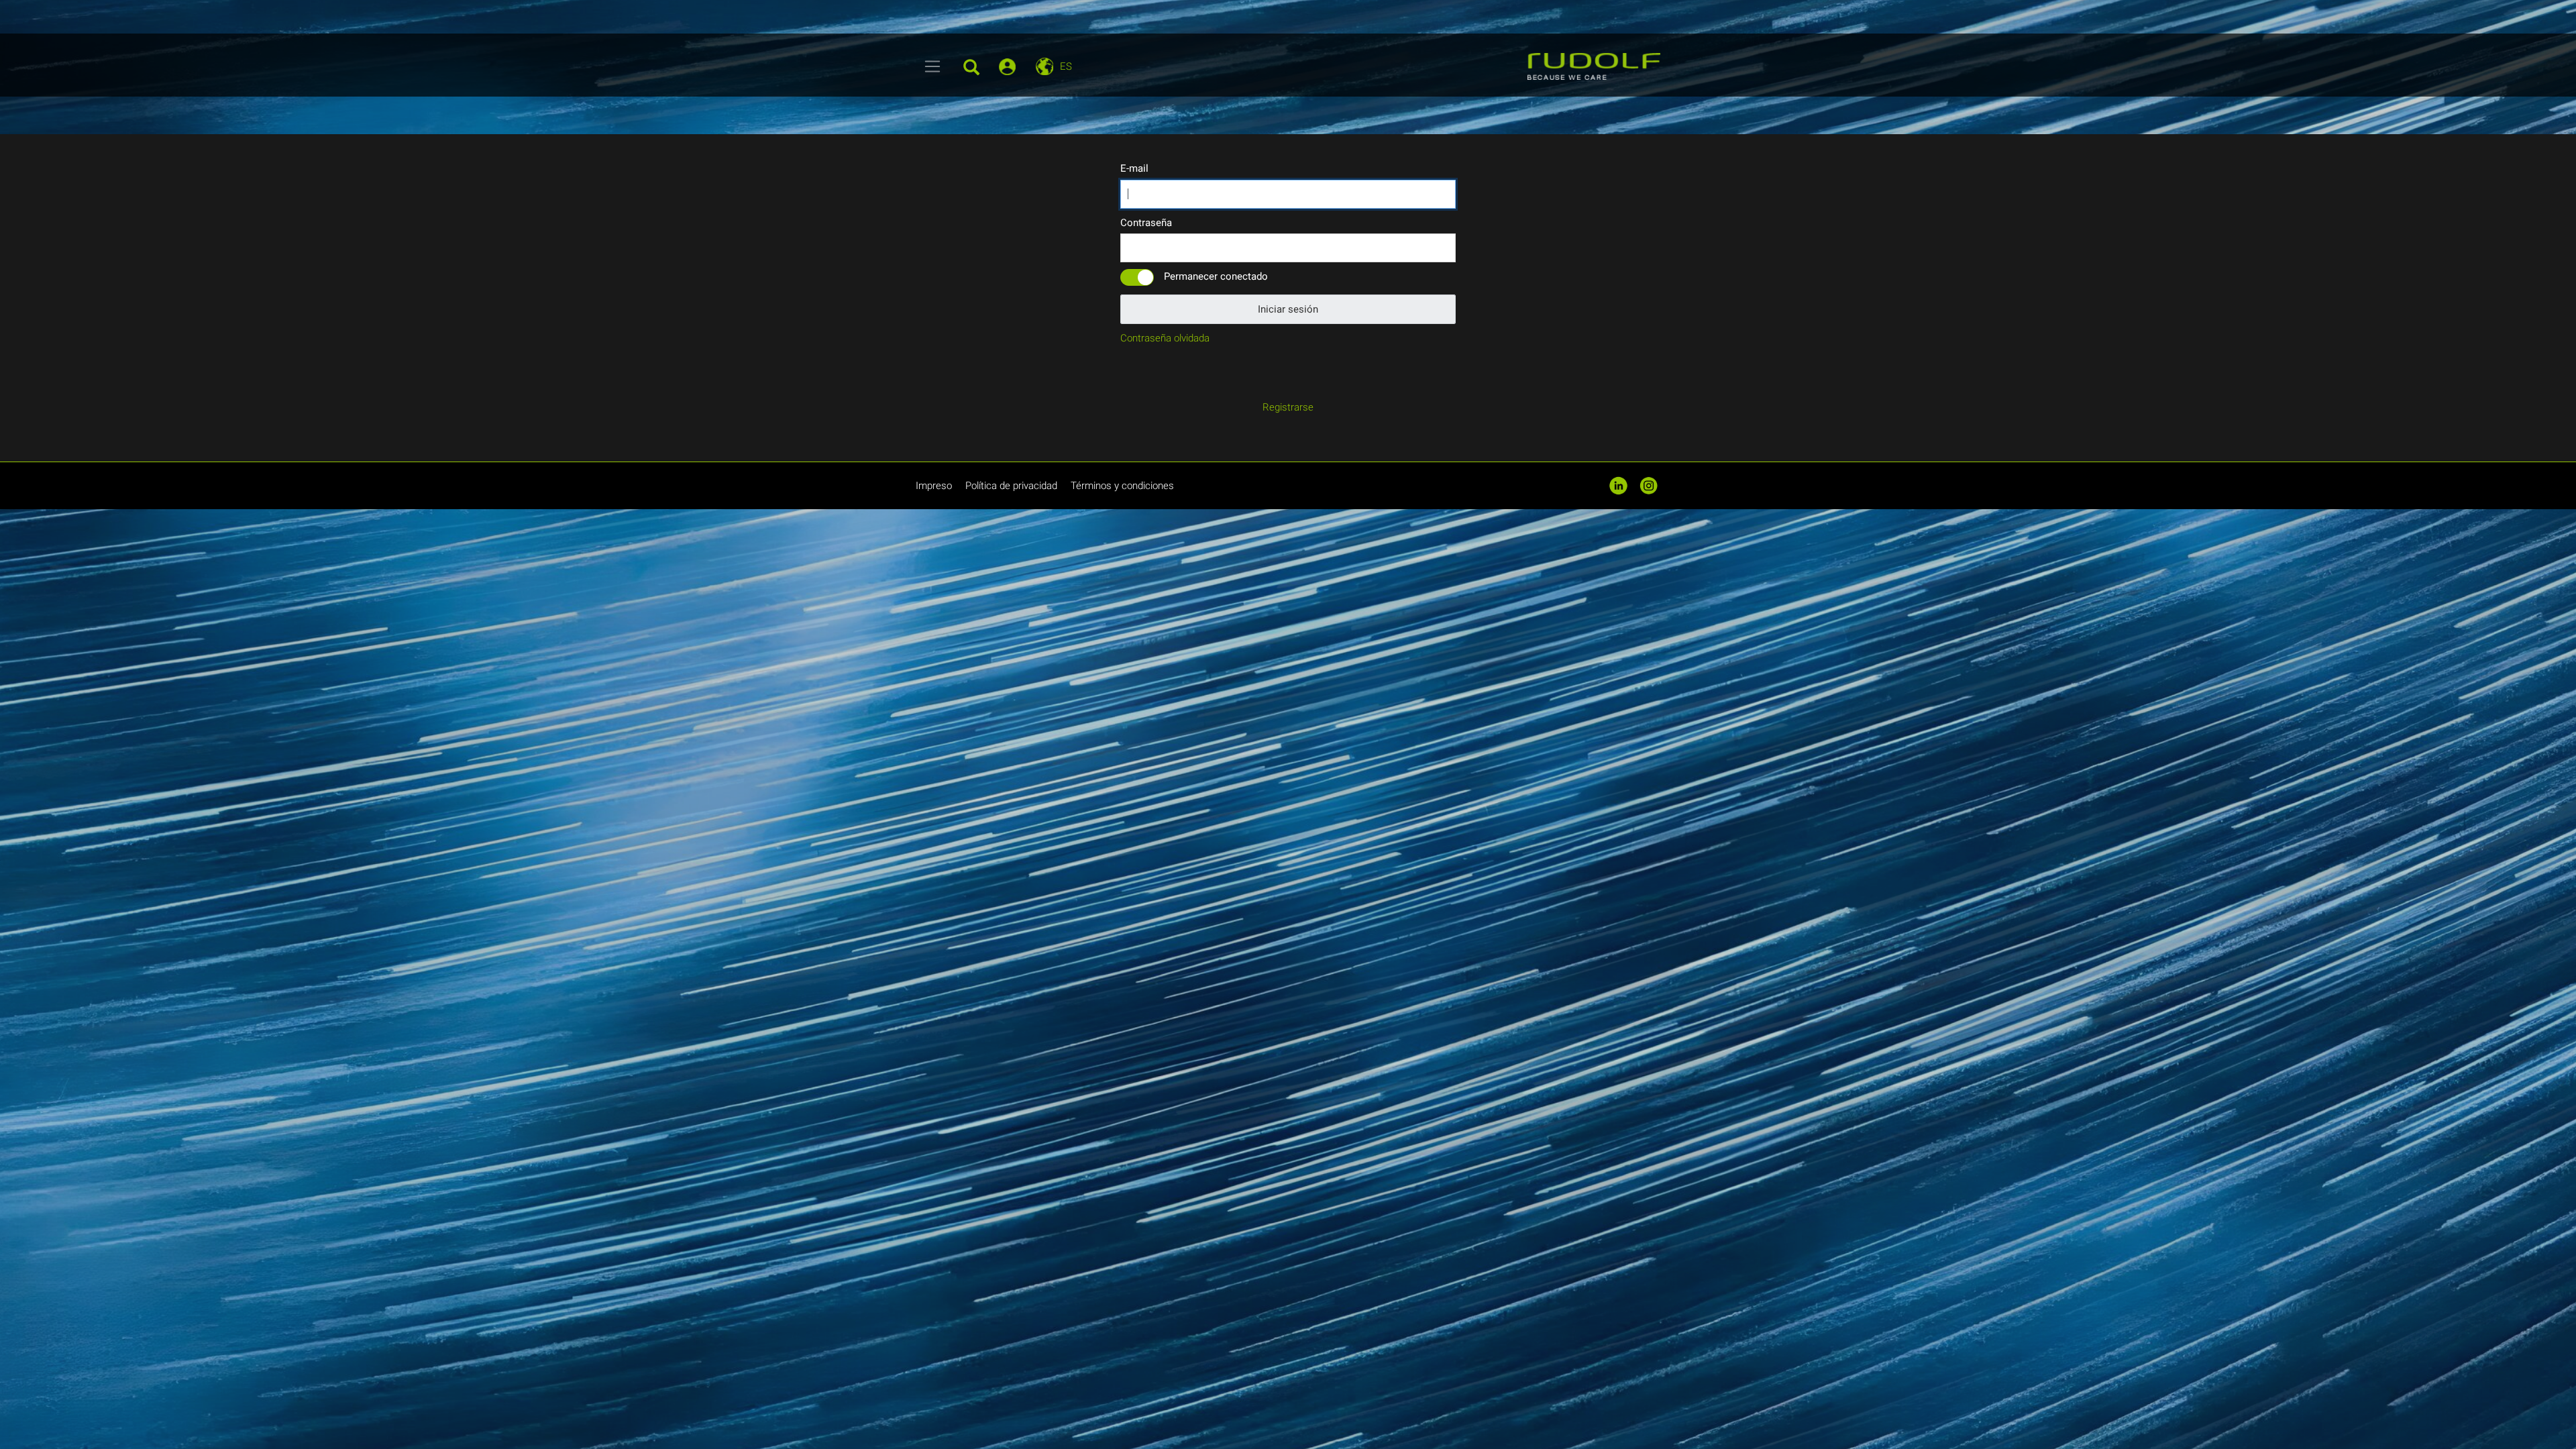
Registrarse (1288, 407)
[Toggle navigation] (933, 66)
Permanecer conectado (1216, 276)
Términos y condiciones (1122, 486)
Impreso (934, 486)
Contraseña (1146, 223)
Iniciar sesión (1288, 309)
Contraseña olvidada (1165, 338)
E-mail (1134, 168)
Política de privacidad (1011, 486)
